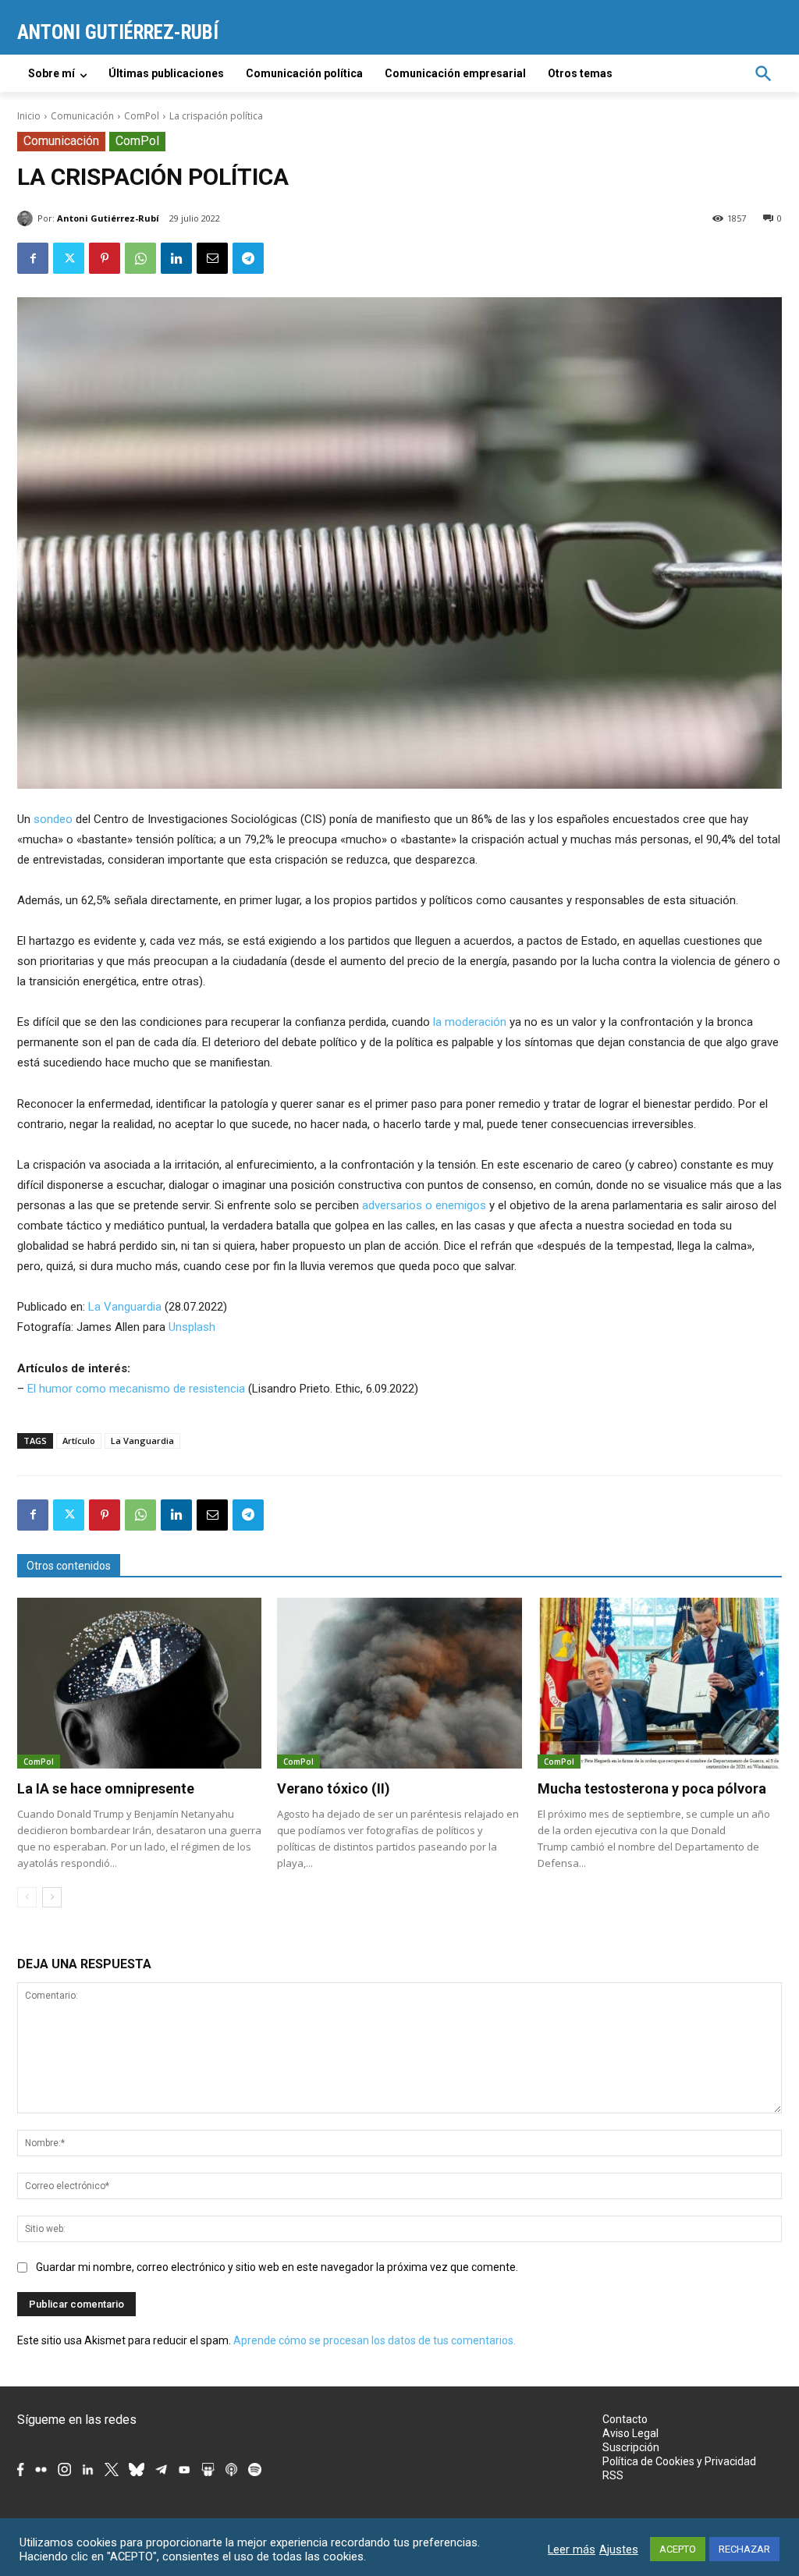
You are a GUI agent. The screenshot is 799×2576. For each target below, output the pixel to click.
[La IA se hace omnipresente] (139, 1683)
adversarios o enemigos (424, 1205)
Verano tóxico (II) (334, 1788)
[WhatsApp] (140, 258)
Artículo (79, 1441)
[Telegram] (248, 258)
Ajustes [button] (619, 2549)
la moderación (470, 1022)
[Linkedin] (176, 258)
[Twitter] (69, 258)
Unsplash (192, 1327)
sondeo (53, 819)
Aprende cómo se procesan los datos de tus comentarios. (375, 2340)
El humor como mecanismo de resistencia (136, 1389)
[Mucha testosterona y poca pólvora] (660, 1683)
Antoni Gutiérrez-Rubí (108, 218)
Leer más (572, 2549)
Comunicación (82, 116)
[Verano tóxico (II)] (399, 1683)
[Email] (212, 258)
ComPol (142, 116)
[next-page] (52, 1897)
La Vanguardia (125, 1307)
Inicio (29, 116)
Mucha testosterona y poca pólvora (652, 1788)
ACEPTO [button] (678, 2549)
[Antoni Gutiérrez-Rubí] (27, 218)
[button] (763, 73)
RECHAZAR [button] (744, 2549)
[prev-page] (27, 1897)
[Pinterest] (105, 258)
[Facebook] (33, 258)
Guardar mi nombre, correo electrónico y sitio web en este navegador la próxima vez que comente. (277, 2267)
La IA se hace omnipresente (106, 1788)
